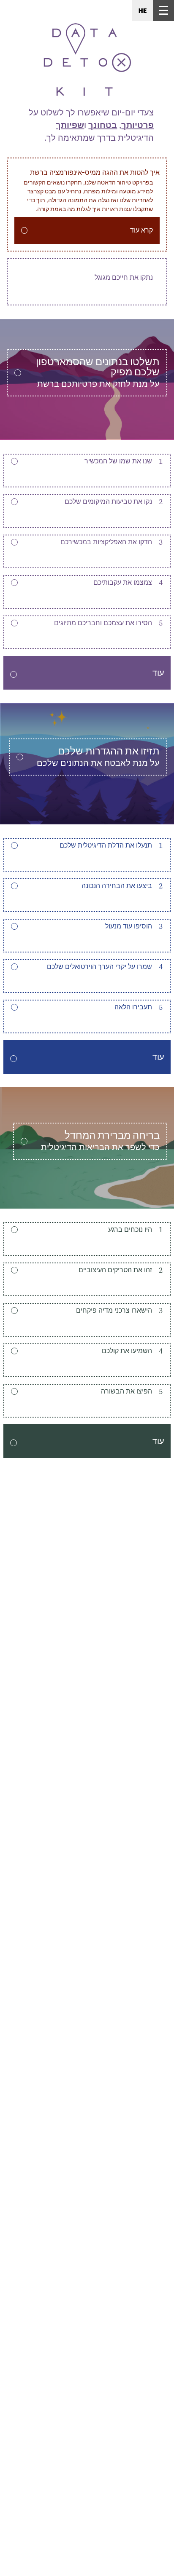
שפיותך (70, 125)
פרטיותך (137, 125)
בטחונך (103, 125)
